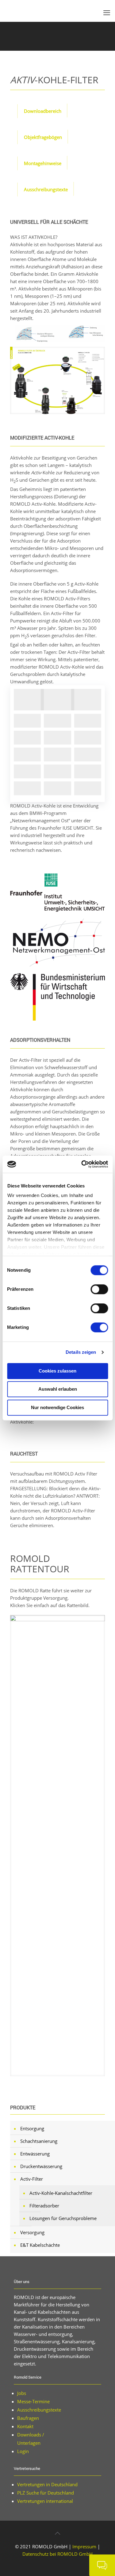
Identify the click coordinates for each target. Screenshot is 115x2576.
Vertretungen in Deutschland (47, 2484)
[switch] (99, 1289)
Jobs (22, 2393)
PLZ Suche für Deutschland (46, 2493)
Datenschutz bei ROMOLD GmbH (57, 2554)
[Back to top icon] (58, 2533)
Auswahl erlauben (58, 1389)
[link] (60, 334)
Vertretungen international (45, 2501)
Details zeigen (81, 1352)
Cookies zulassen (57, 1371)
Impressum (84, 2546)
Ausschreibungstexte (39, 2410)
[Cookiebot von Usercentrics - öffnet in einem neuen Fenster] (82, 1164)
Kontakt (25, 2426)
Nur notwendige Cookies (57, 1407)
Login (23, 2451)
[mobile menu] (107, 12)
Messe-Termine (33, 2401)
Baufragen (28, 2418)
